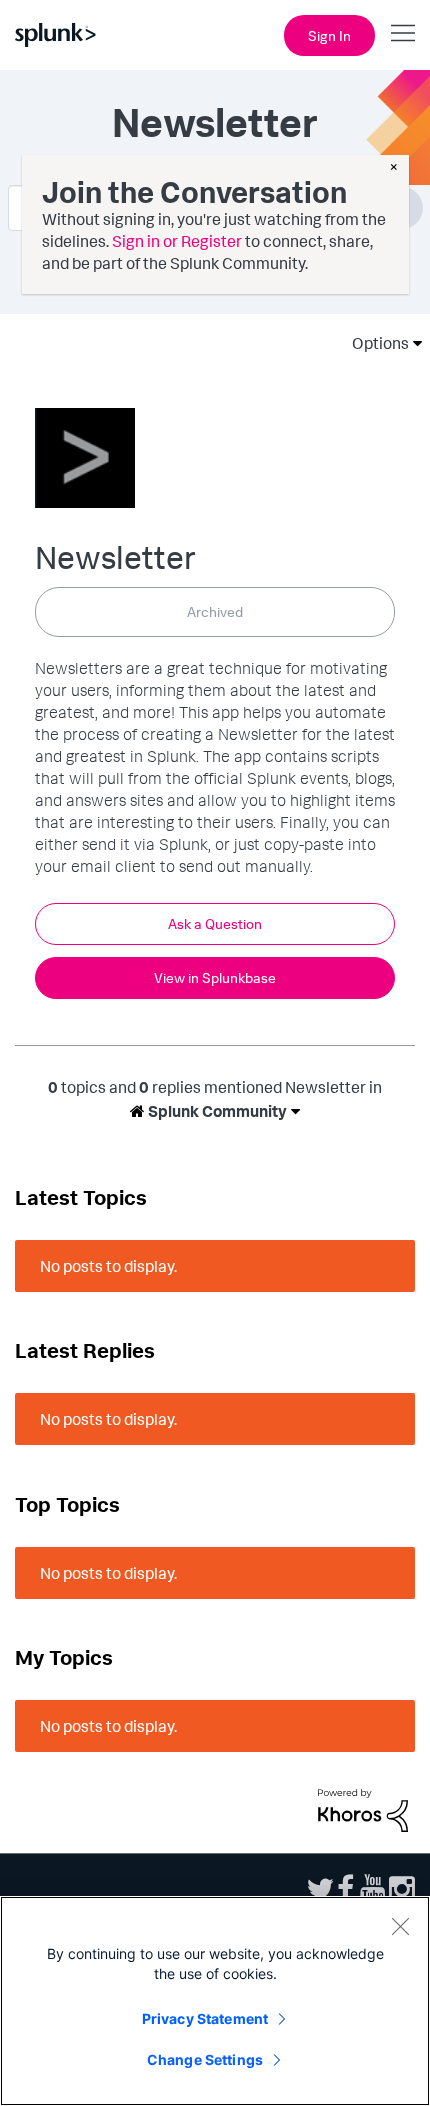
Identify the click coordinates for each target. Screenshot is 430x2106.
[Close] (400, 1926)
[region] (215, 2001)
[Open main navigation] (403, 33)
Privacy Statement (205, 2018)
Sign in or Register (177, 241)
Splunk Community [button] (216, 1111)
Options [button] (374, 343)
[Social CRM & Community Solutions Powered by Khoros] (363, 1809)
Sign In (329, 35)
